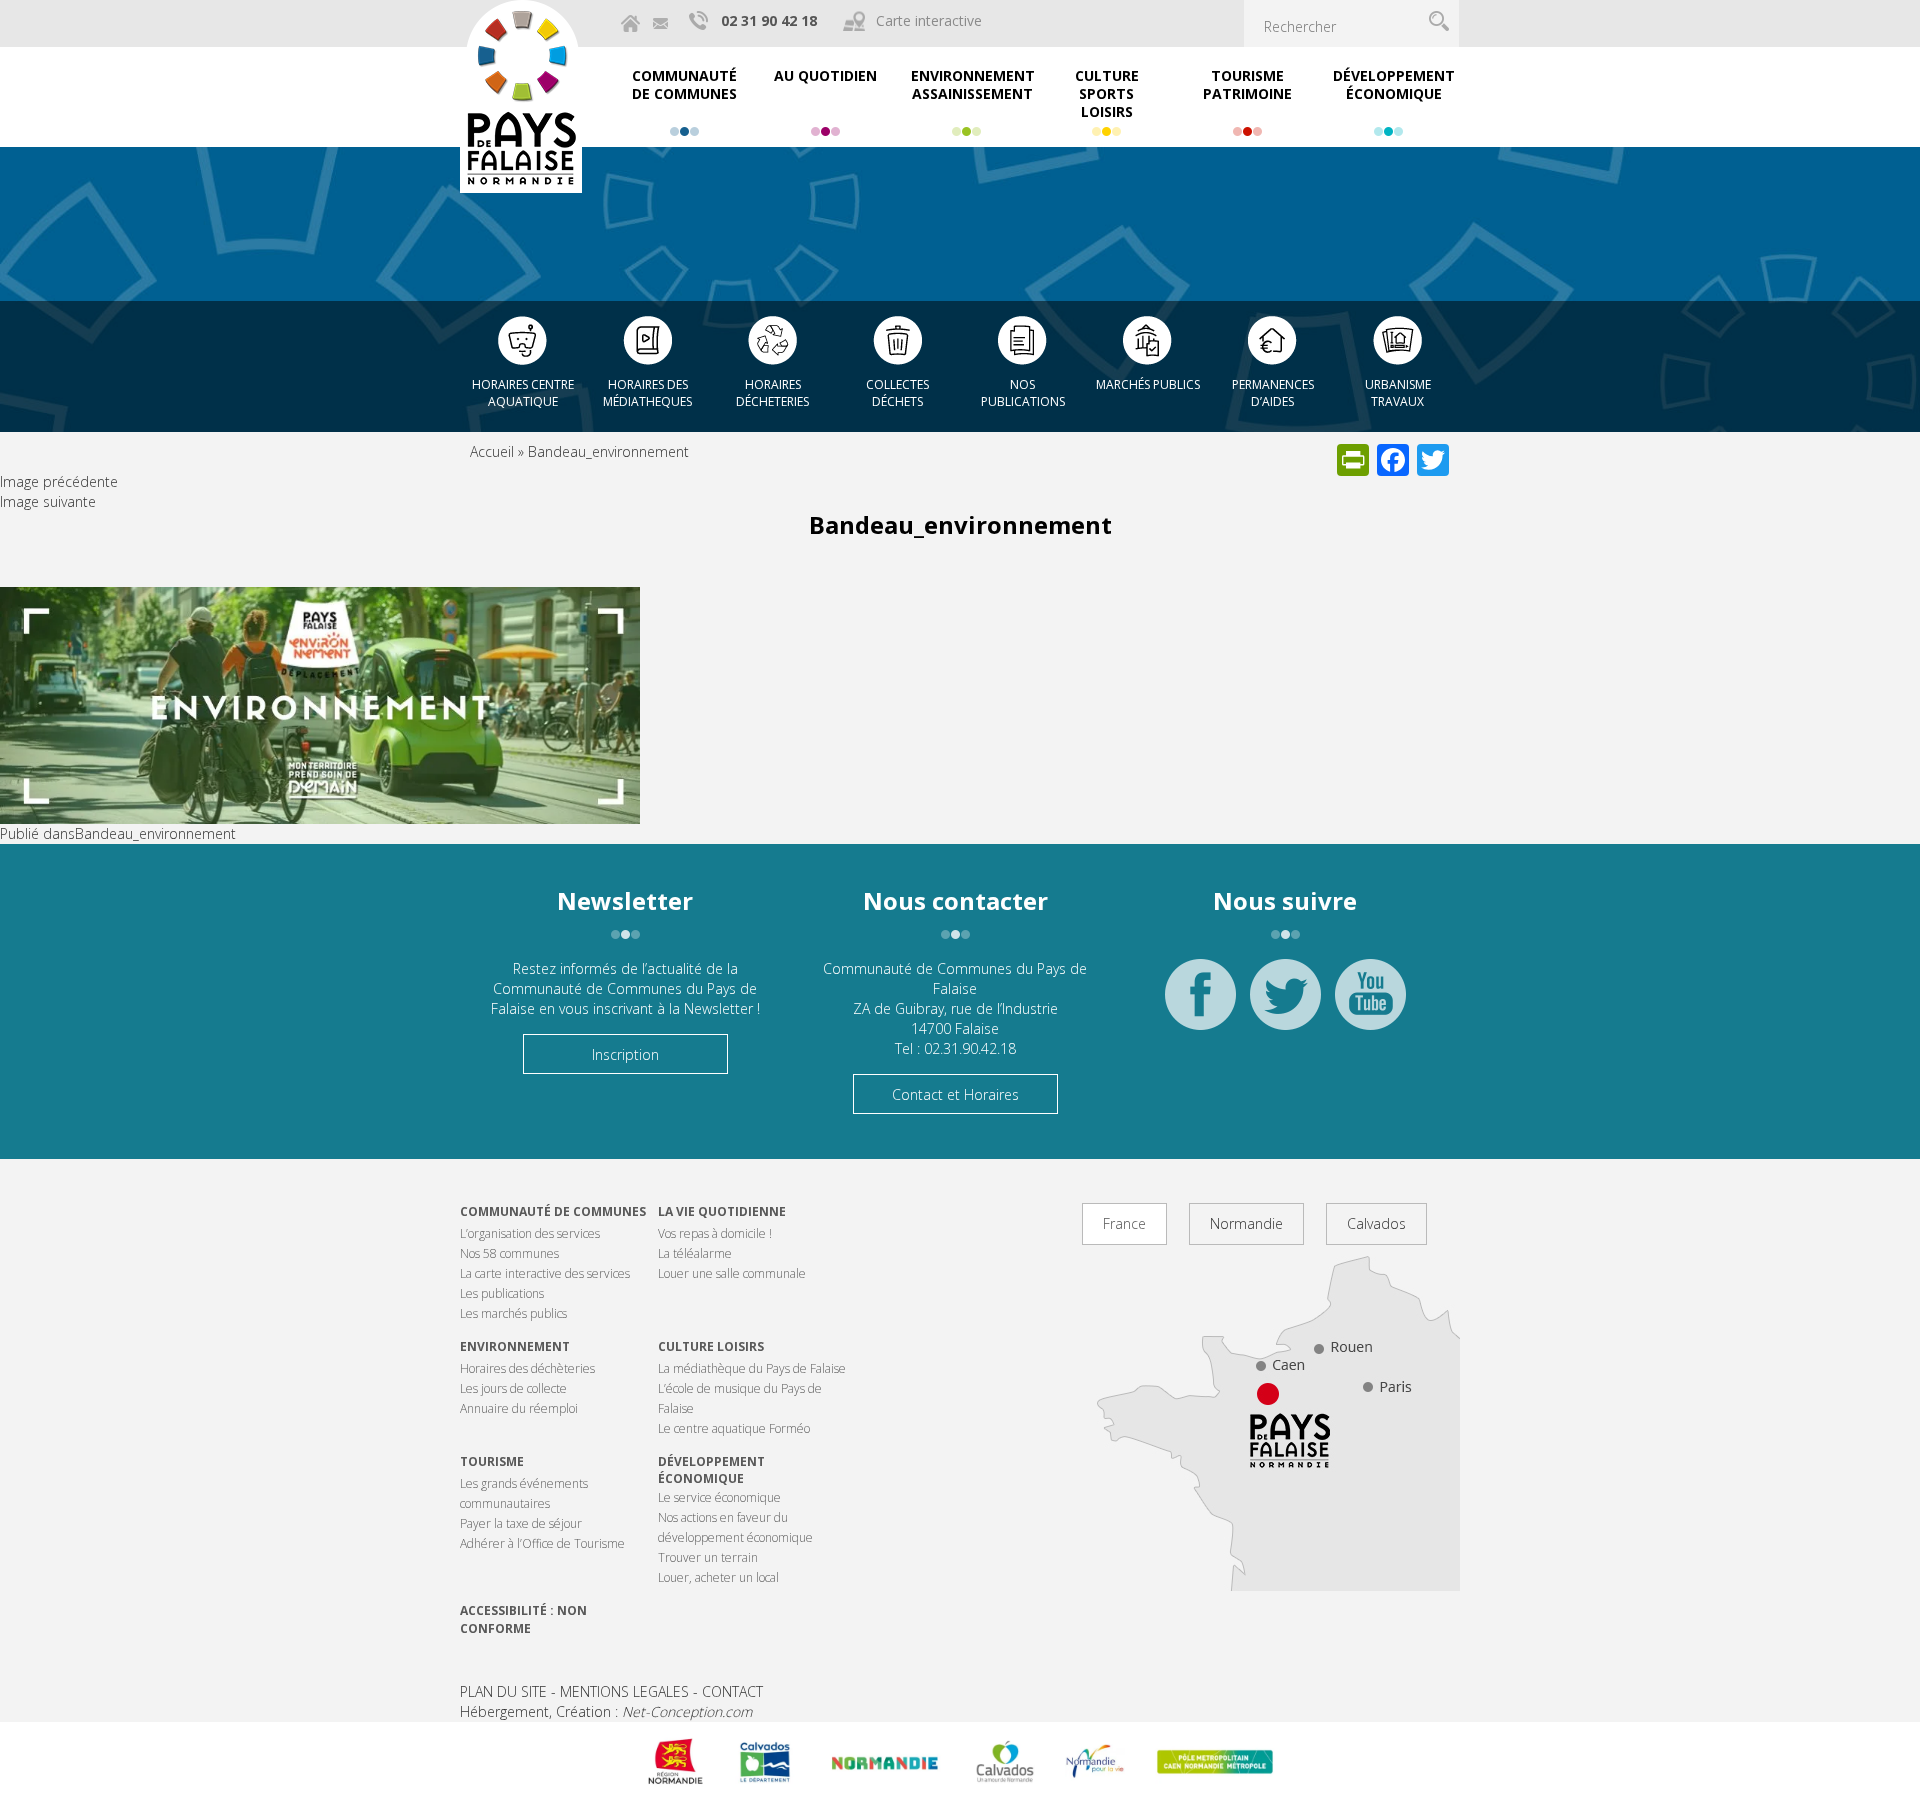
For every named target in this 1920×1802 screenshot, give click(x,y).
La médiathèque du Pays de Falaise (752, 1368)
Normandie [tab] (1246, 1223)
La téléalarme (695, 1253)
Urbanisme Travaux (1398, 393)
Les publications (502, 1293)
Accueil (492, 451)
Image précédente (59, 481)
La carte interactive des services (545, 1273)
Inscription (625, 1054)
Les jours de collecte (513, 1388)
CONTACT (732, 1691)
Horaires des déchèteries (527, 1368)
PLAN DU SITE (503, 1691)
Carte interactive (929, 20)
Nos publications (1023, 393)
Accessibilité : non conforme (523, 1619)
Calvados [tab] (1376, 1223)
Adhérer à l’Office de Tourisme (542, 1543)
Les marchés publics (513, 1313)
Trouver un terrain (708, 1557)
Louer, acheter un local (718, 1577)
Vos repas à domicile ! (715, 1233)
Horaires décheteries (772, 393)
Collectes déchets (897, 393)
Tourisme (492, 1461)
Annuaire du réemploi (519, 1408)
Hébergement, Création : (606, 1711)
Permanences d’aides (1273, 393)
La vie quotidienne (722, 1211)
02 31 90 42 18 (769, 20)
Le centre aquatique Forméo (734, 1428)
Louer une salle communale (732, 1273)
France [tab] (1124, 1223)
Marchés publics (1148, 384)
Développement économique (711, 1470)
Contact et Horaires (955, 1094)
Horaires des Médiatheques (647, 393)
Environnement (515, 1346)
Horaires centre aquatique (523, 393)
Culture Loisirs (711, 1346)
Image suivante (48, 501)
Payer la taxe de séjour (521, 1523)
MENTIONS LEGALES (624, 1691)
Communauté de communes (553, 1211)
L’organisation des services (530, 1233)
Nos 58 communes (509, 1253)
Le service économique (719, 1497)
